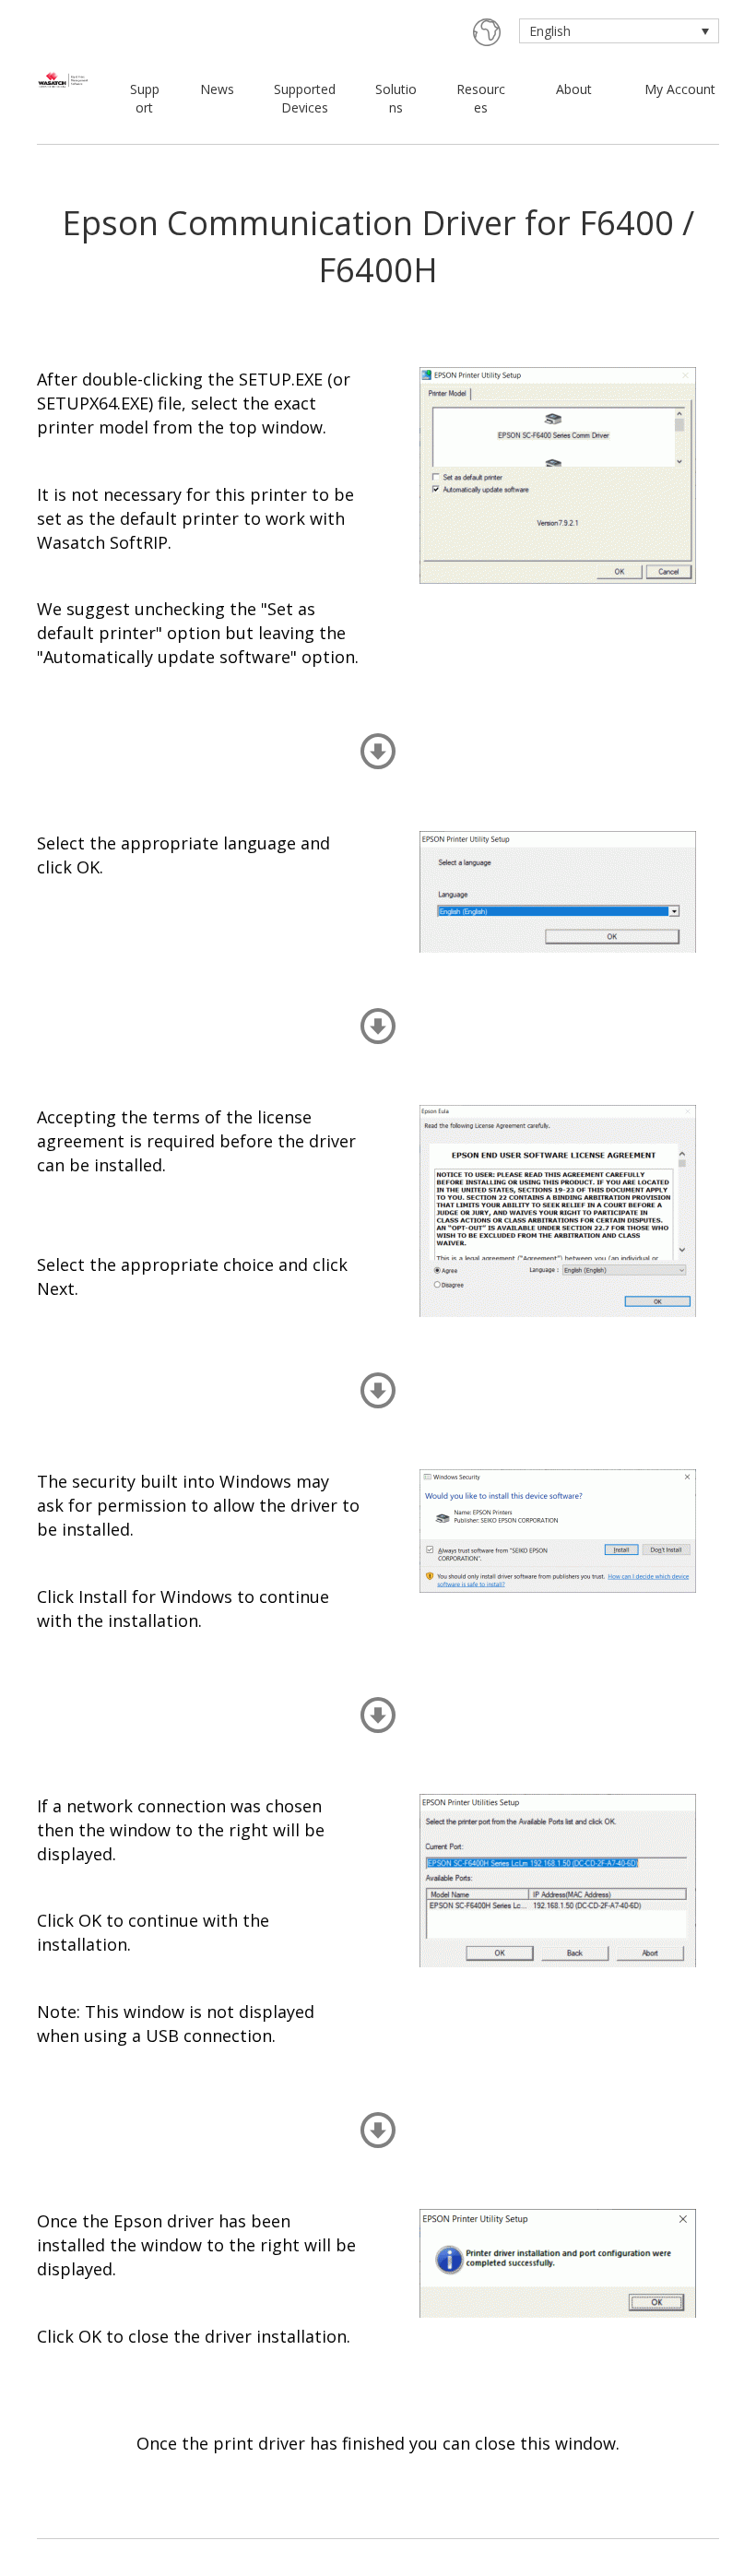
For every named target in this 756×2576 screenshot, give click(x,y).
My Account (680, 89)
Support (145, 98)
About (574, 89)
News (217, 89)
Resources (481, 98)
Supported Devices (305, 98)
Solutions (396, 98)
